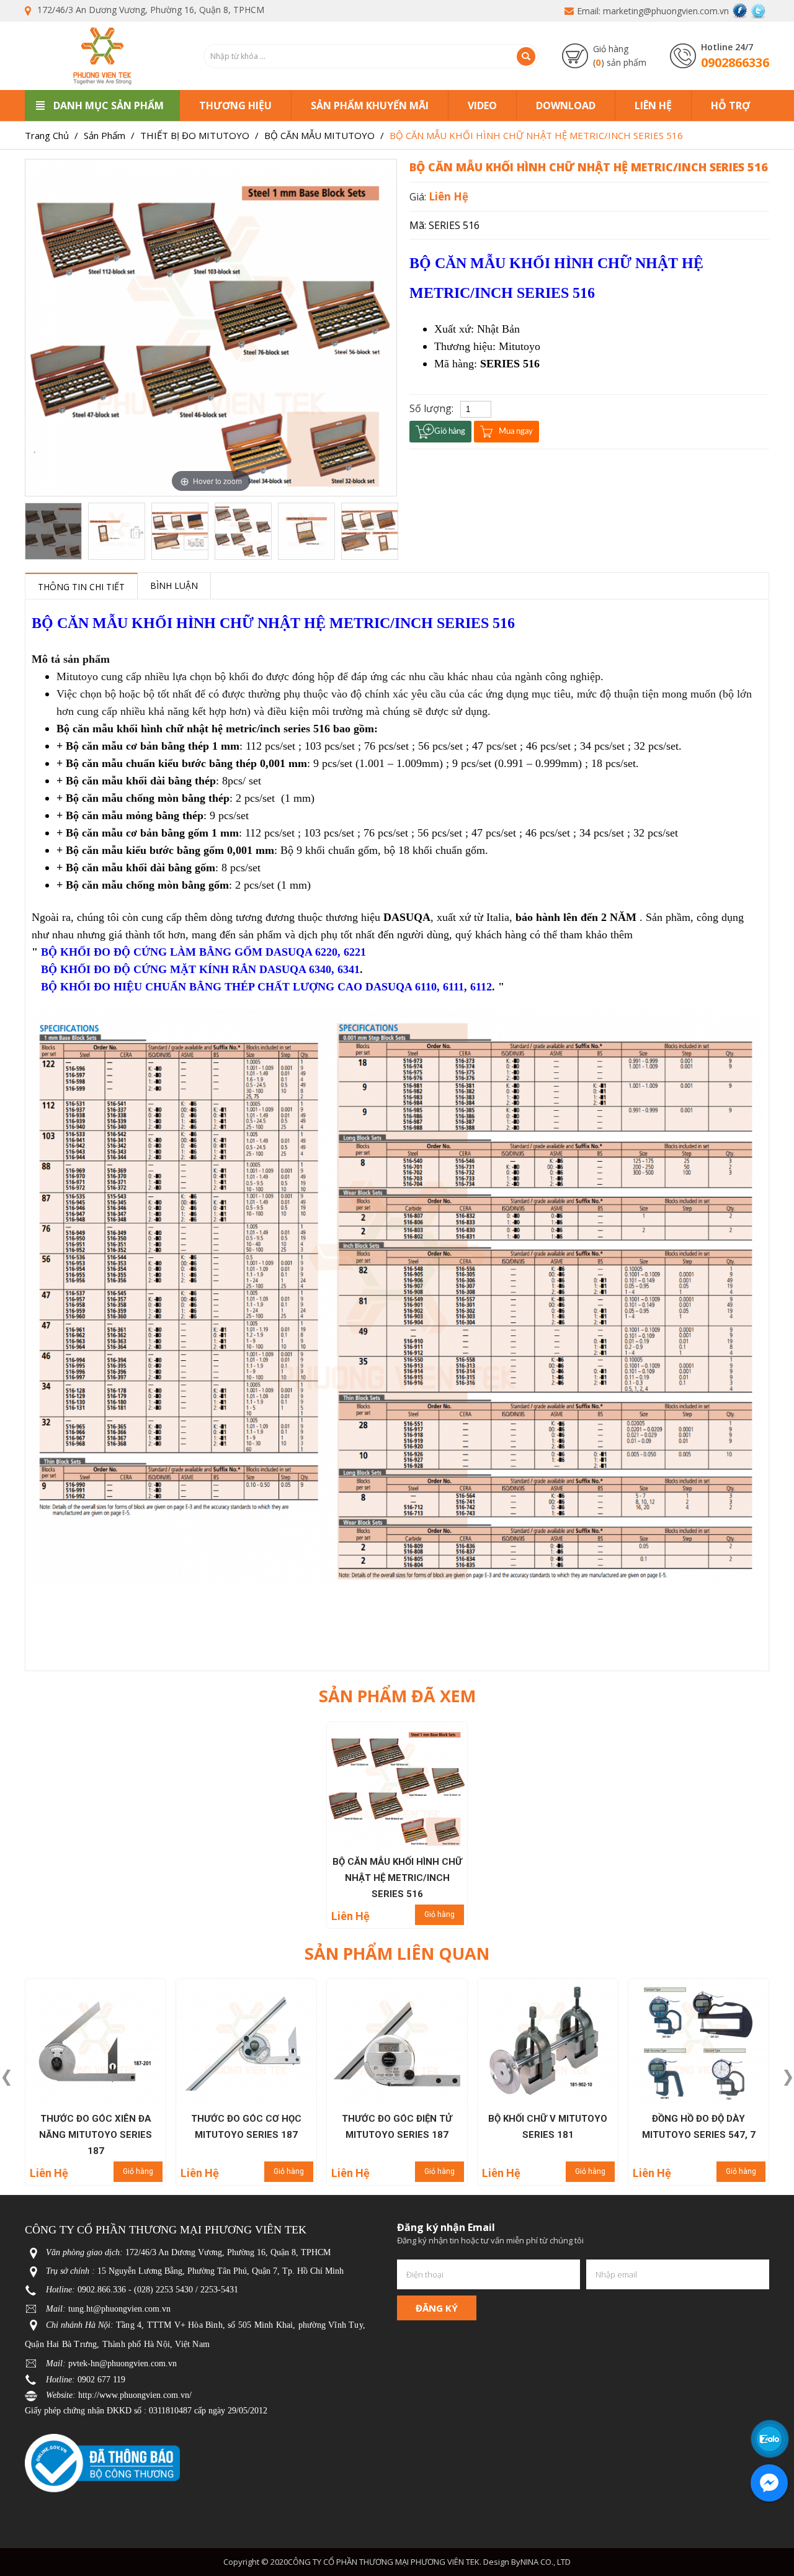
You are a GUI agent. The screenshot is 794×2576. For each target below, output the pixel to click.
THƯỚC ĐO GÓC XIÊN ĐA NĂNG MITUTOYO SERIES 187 (96, 2135)
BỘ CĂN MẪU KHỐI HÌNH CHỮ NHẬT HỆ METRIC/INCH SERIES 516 (397, 1878)
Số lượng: (431, 408)
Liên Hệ (653, 105)
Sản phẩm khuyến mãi (370, 105)
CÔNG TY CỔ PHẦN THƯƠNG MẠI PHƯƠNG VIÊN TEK (384, 2562)
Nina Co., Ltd (546, 2562)
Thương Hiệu (235, 105)
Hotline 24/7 (727, 47)
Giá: (419, 197)
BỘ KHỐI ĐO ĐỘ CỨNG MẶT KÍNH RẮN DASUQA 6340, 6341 (200, 969)
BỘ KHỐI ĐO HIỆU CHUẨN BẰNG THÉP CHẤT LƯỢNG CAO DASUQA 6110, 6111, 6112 (266, 987)
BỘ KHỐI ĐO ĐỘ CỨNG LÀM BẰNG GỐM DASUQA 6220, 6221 (203, 952)
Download (566, 105)
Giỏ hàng (439, 1914)
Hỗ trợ (730, 105)
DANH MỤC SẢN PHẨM (109, 105)
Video (482, 105)
